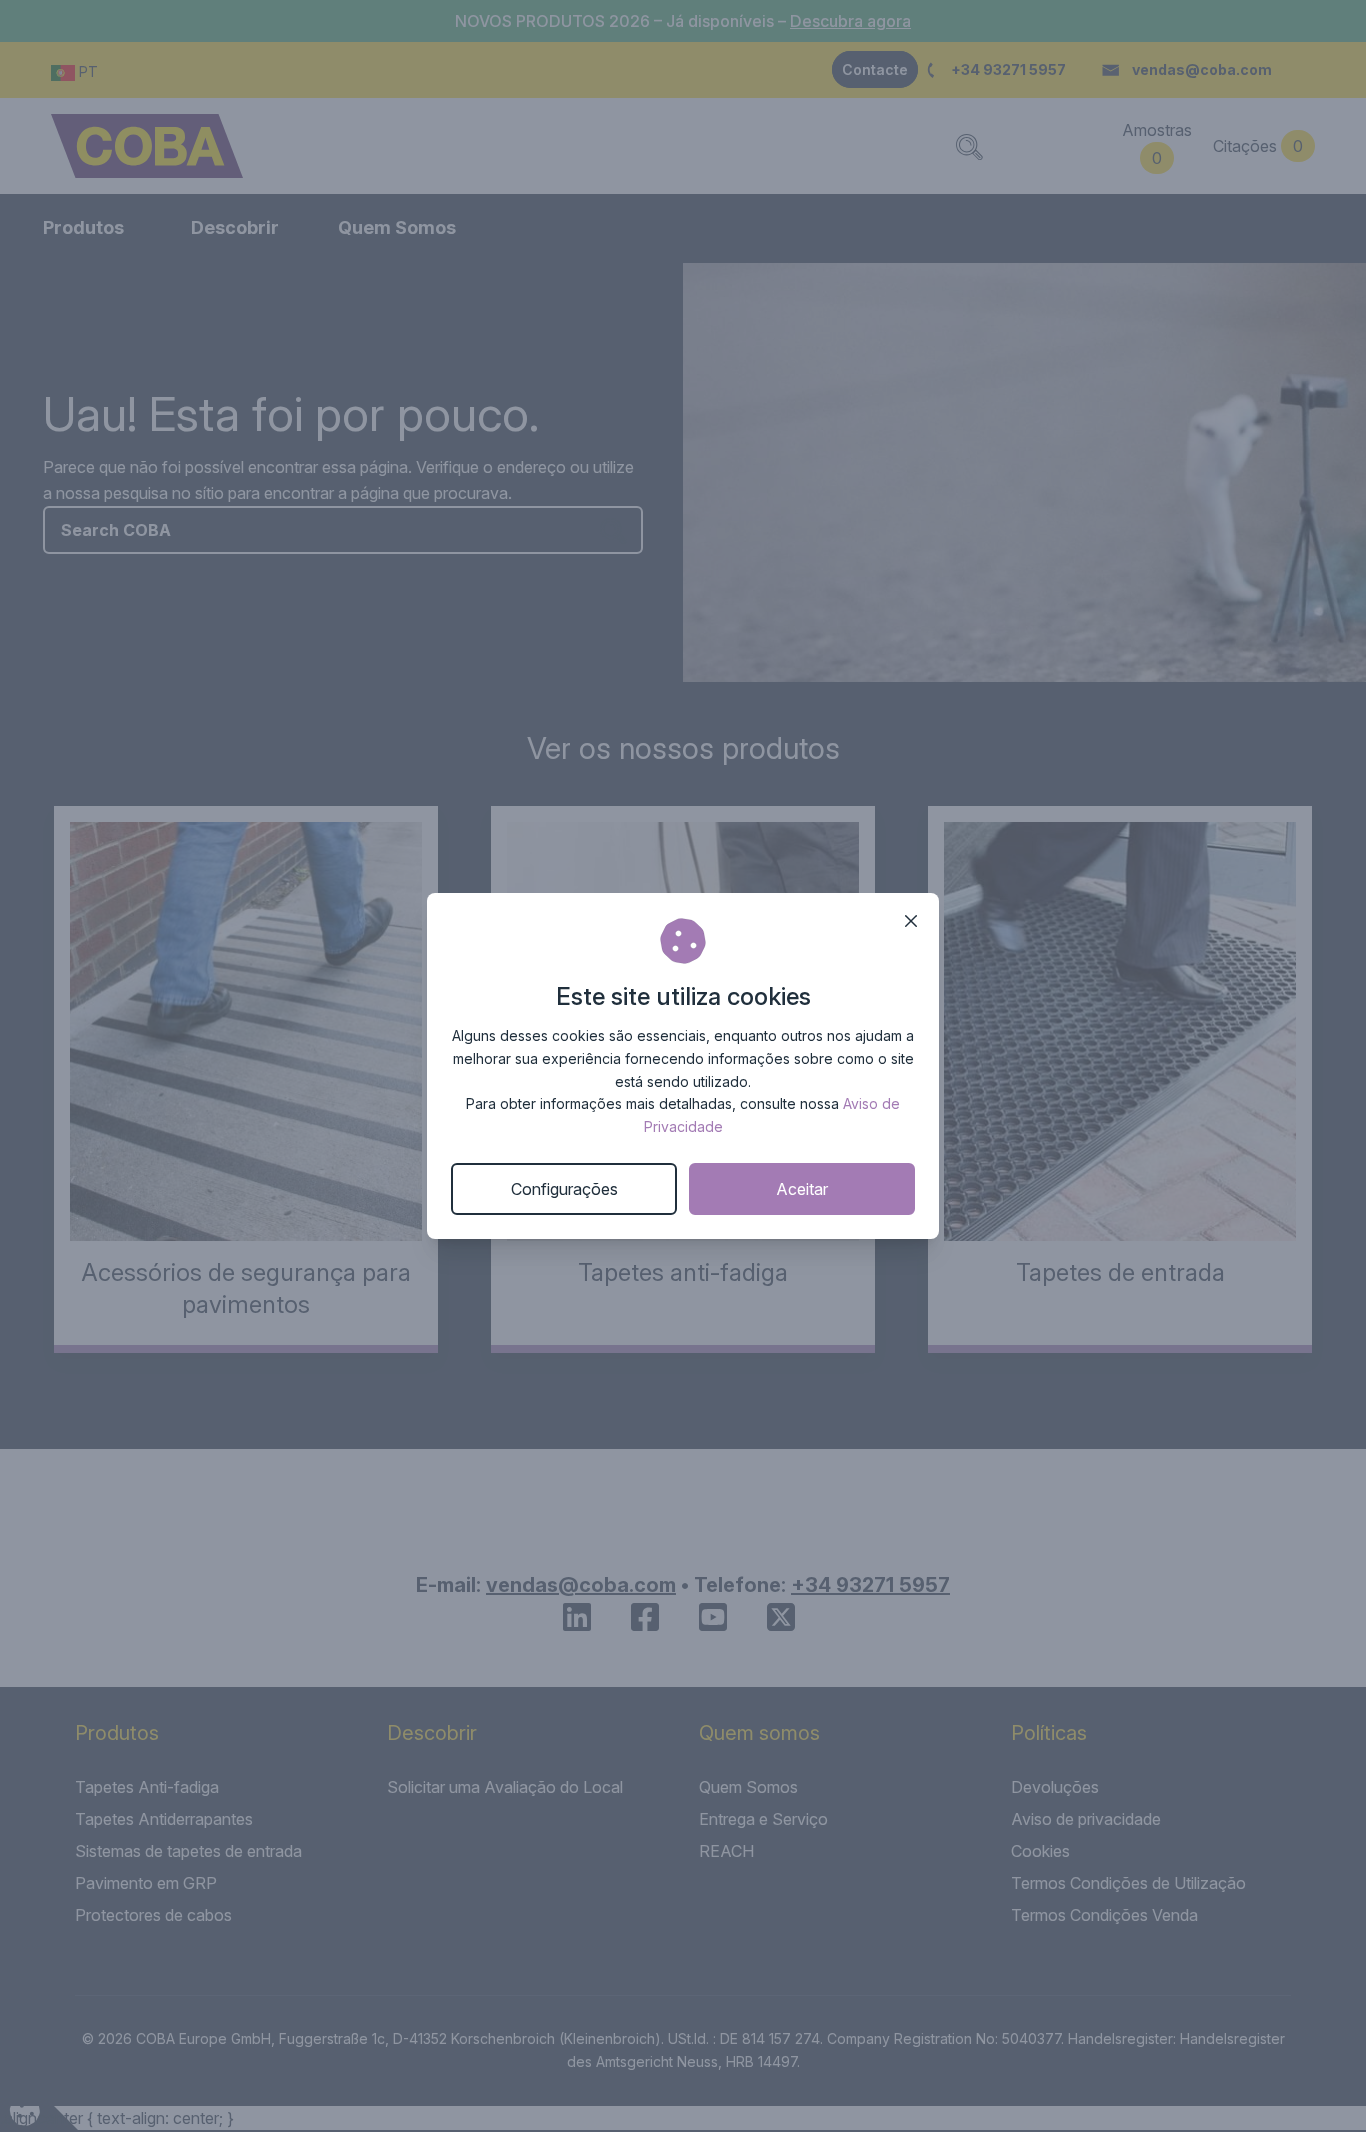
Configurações (564, 1189)
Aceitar (802, 1189)
